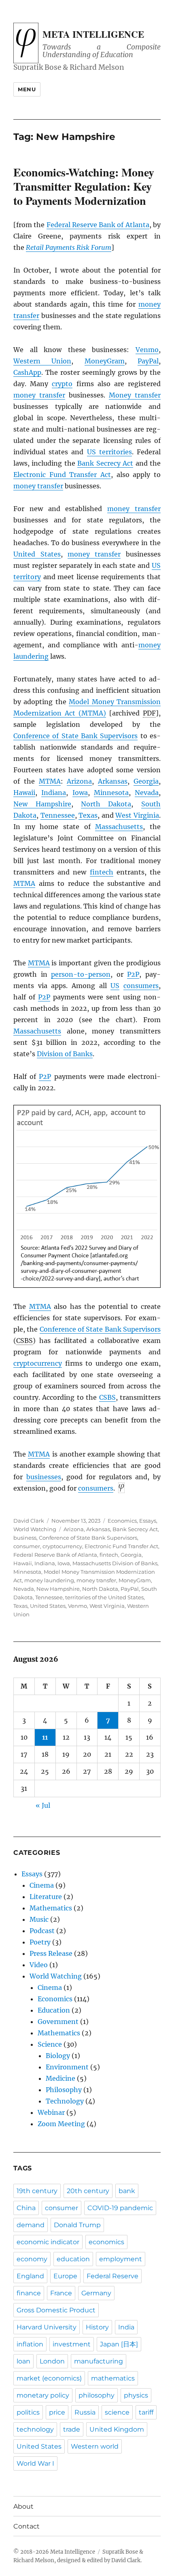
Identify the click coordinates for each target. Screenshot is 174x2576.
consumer (27, 1546)
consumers (141, 986)
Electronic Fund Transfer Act (62, 475)
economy (32, 2259)
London (52, 2361)
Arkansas (113, 781)
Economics (122, 1521)
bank (127, 2191)
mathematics (113, 2378)
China (26, 2208)
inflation (30, 2344)
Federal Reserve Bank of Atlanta (98, 225)
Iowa (80, 793)
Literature (46, 1897)
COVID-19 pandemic (120, 2208)
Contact (27, 2526)
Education (54, 2010)
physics (136, 2395)
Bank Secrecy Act (105, 463)
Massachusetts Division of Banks (115, 1563)
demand (31, 2225)
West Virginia (137, 815)
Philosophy (64, 2090)
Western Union (42, 361)
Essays (148, 1521)
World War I (35, 2463)
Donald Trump (77, 2225)
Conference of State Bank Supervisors (75, 736)
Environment (67, 2067)
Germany (96, 2293)
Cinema (42, 1885)
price (57, 2412)
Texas (88, 815)
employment (121, 2259)
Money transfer (135, 395)
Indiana (54, 793)
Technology (65, 2101)
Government (58, 2022)
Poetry (40, 1942)
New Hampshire (42, 804)
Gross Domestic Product (56, 2310)
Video (39, 1965)
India (126, 2327)
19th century (37, 2191)
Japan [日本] (119, 2344)
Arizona (79, 781)
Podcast (42, 1931)
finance (29, 2293)
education (73, 2259)
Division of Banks (65, 1054)
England (30, 2276)
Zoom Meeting (61, 2124)
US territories (109, 452)
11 (45, 1737)
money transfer (39, 395)
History (97, 2327)
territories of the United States (104, 1597)
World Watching (35, 1529)
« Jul (43, 1805)
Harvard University (47, 2327)
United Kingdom (117, 2429)
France (61, 2293)
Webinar (51, 2112)
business (25, 1538)
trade (72, 2429)
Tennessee (58, 815)
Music (39, 1919)
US (115, 986)
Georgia (146, 781)
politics (28, 2412)
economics (106, 2242)
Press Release (51, 1953)
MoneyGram (105, 361)
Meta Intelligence (93, 34)
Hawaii (24, 793)
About (23, 2506)
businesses (44, 1477)
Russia (85, 2412)
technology (35, 2429)
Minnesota (111, 793)
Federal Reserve (112, 2276)
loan (23, 2361)
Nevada (147, 793)
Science (50, 2044)
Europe (65, 2276)
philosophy (97, 2395)
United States (37, 554)
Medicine (60, 2078)
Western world (95, 2446)
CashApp (27, 372)
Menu (27, 89)
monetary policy (43, 2395)
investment (72, 2344)
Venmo (147, 350)
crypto (62, 384)
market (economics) (49, 2378)
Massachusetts (119, 827)
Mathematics (51, 1908)
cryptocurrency (38, 1363)
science (117, 2412)
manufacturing (99, 2361)
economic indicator (48, 2242)
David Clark (29, 1521)
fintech (102, 872)
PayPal (148, 361)
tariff (146, 2412)
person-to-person (81, 974)
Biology (58, 2056)
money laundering (49, 1580)
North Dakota (106, 804)
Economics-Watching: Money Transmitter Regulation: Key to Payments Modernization (84, 186)
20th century (88, 2191)
